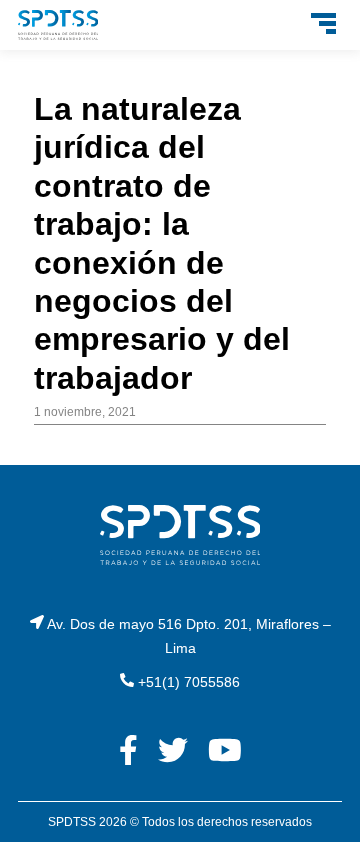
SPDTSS (72, 822)
